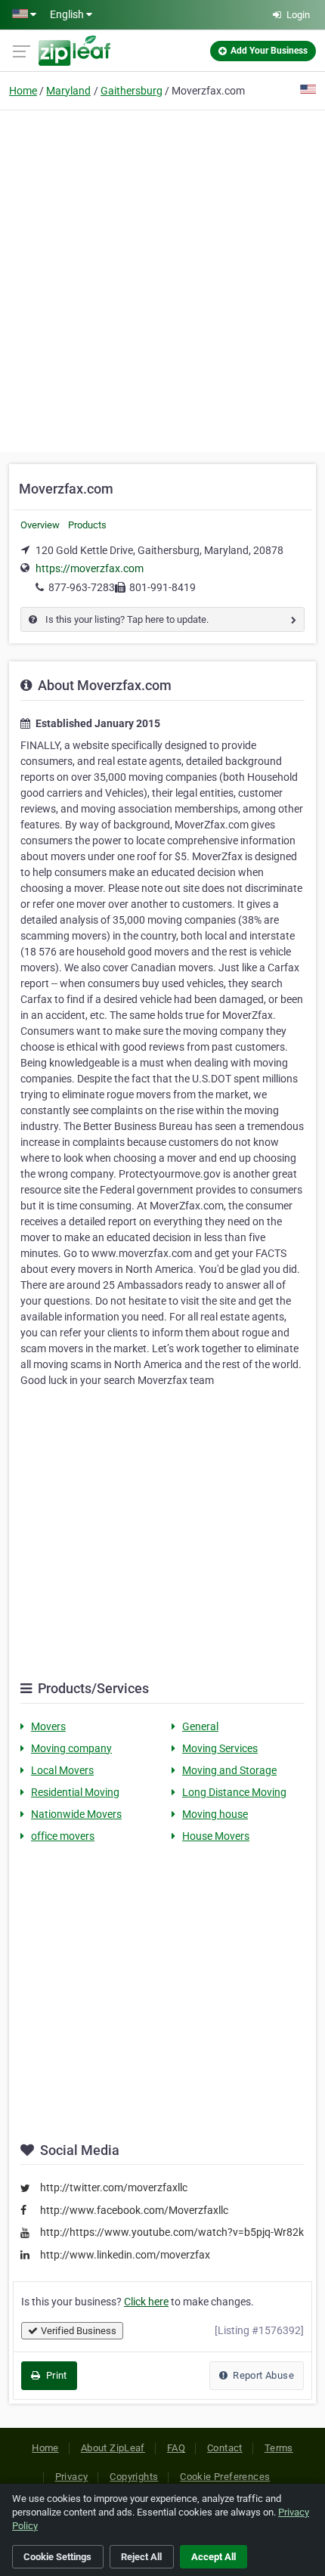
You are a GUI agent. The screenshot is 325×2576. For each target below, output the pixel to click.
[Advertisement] (162, 279)
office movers (63, 1836)
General (200, 1726)
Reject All (141, 2557)
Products (87, 525)
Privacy (72, 2477)
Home (23, 91)
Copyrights (134, 2477)
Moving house (215, 1814)
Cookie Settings (57, 2557)
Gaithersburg (132, 91)
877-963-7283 (82, 587)
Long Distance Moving (234, 1792)
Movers (48, 1726)
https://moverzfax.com (90, 568)
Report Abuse (262, 2375)
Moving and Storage (229, 1770)
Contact (225, 2448)
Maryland (68, 91)
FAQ (176, 2448)
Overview (40, 525)
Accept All (214, 2557)
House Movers (216, 1836)
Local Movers (62, 1770)
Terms (279, 2448)
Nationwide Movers (76, 1814)
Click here (146, 2302)
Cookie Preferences (225, 2477)
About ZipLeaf (113, 2448)
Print (55, 2375)
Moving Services (220, 1748)
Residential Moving (75, 1792)
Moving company (71, 1748)
